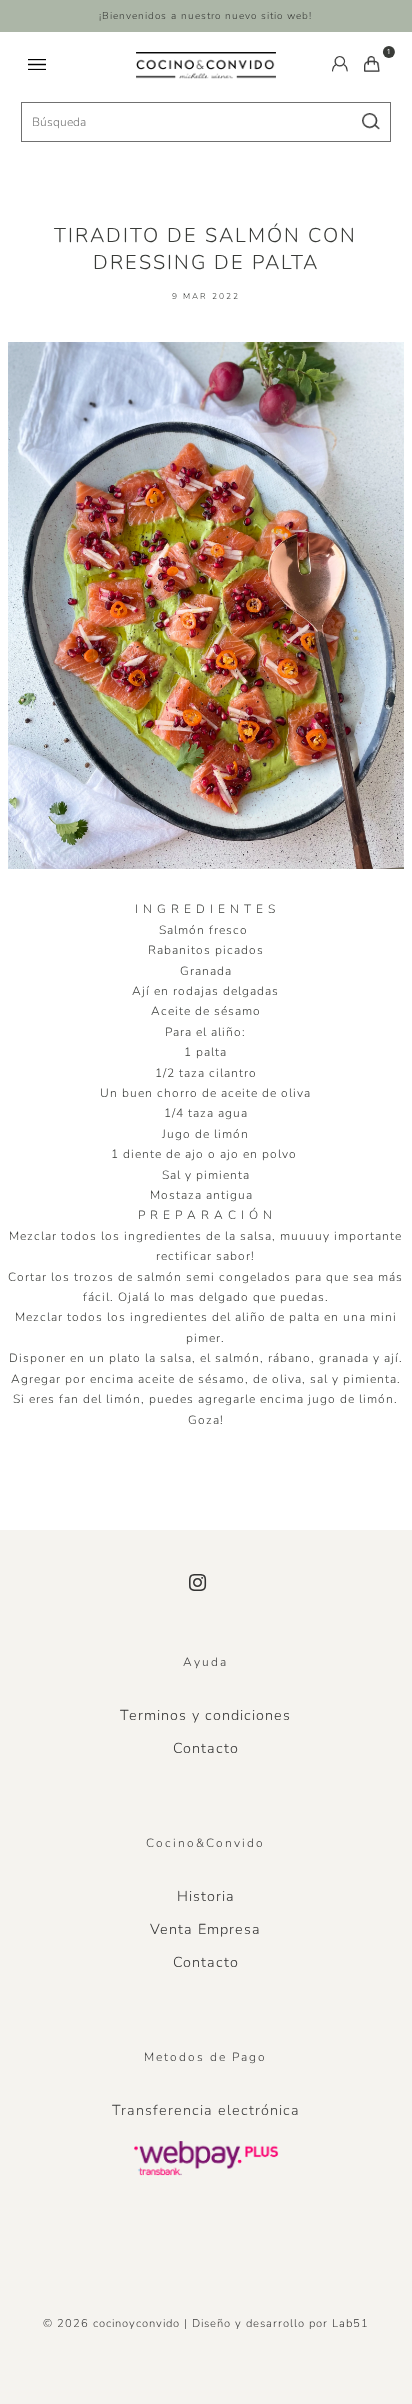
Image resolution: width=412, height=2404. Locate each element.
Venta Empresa (205, 1929)
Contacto (206, 1748)
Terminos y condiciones (205, 1715)
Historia (206, 1896)
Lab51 (350, 2323)
